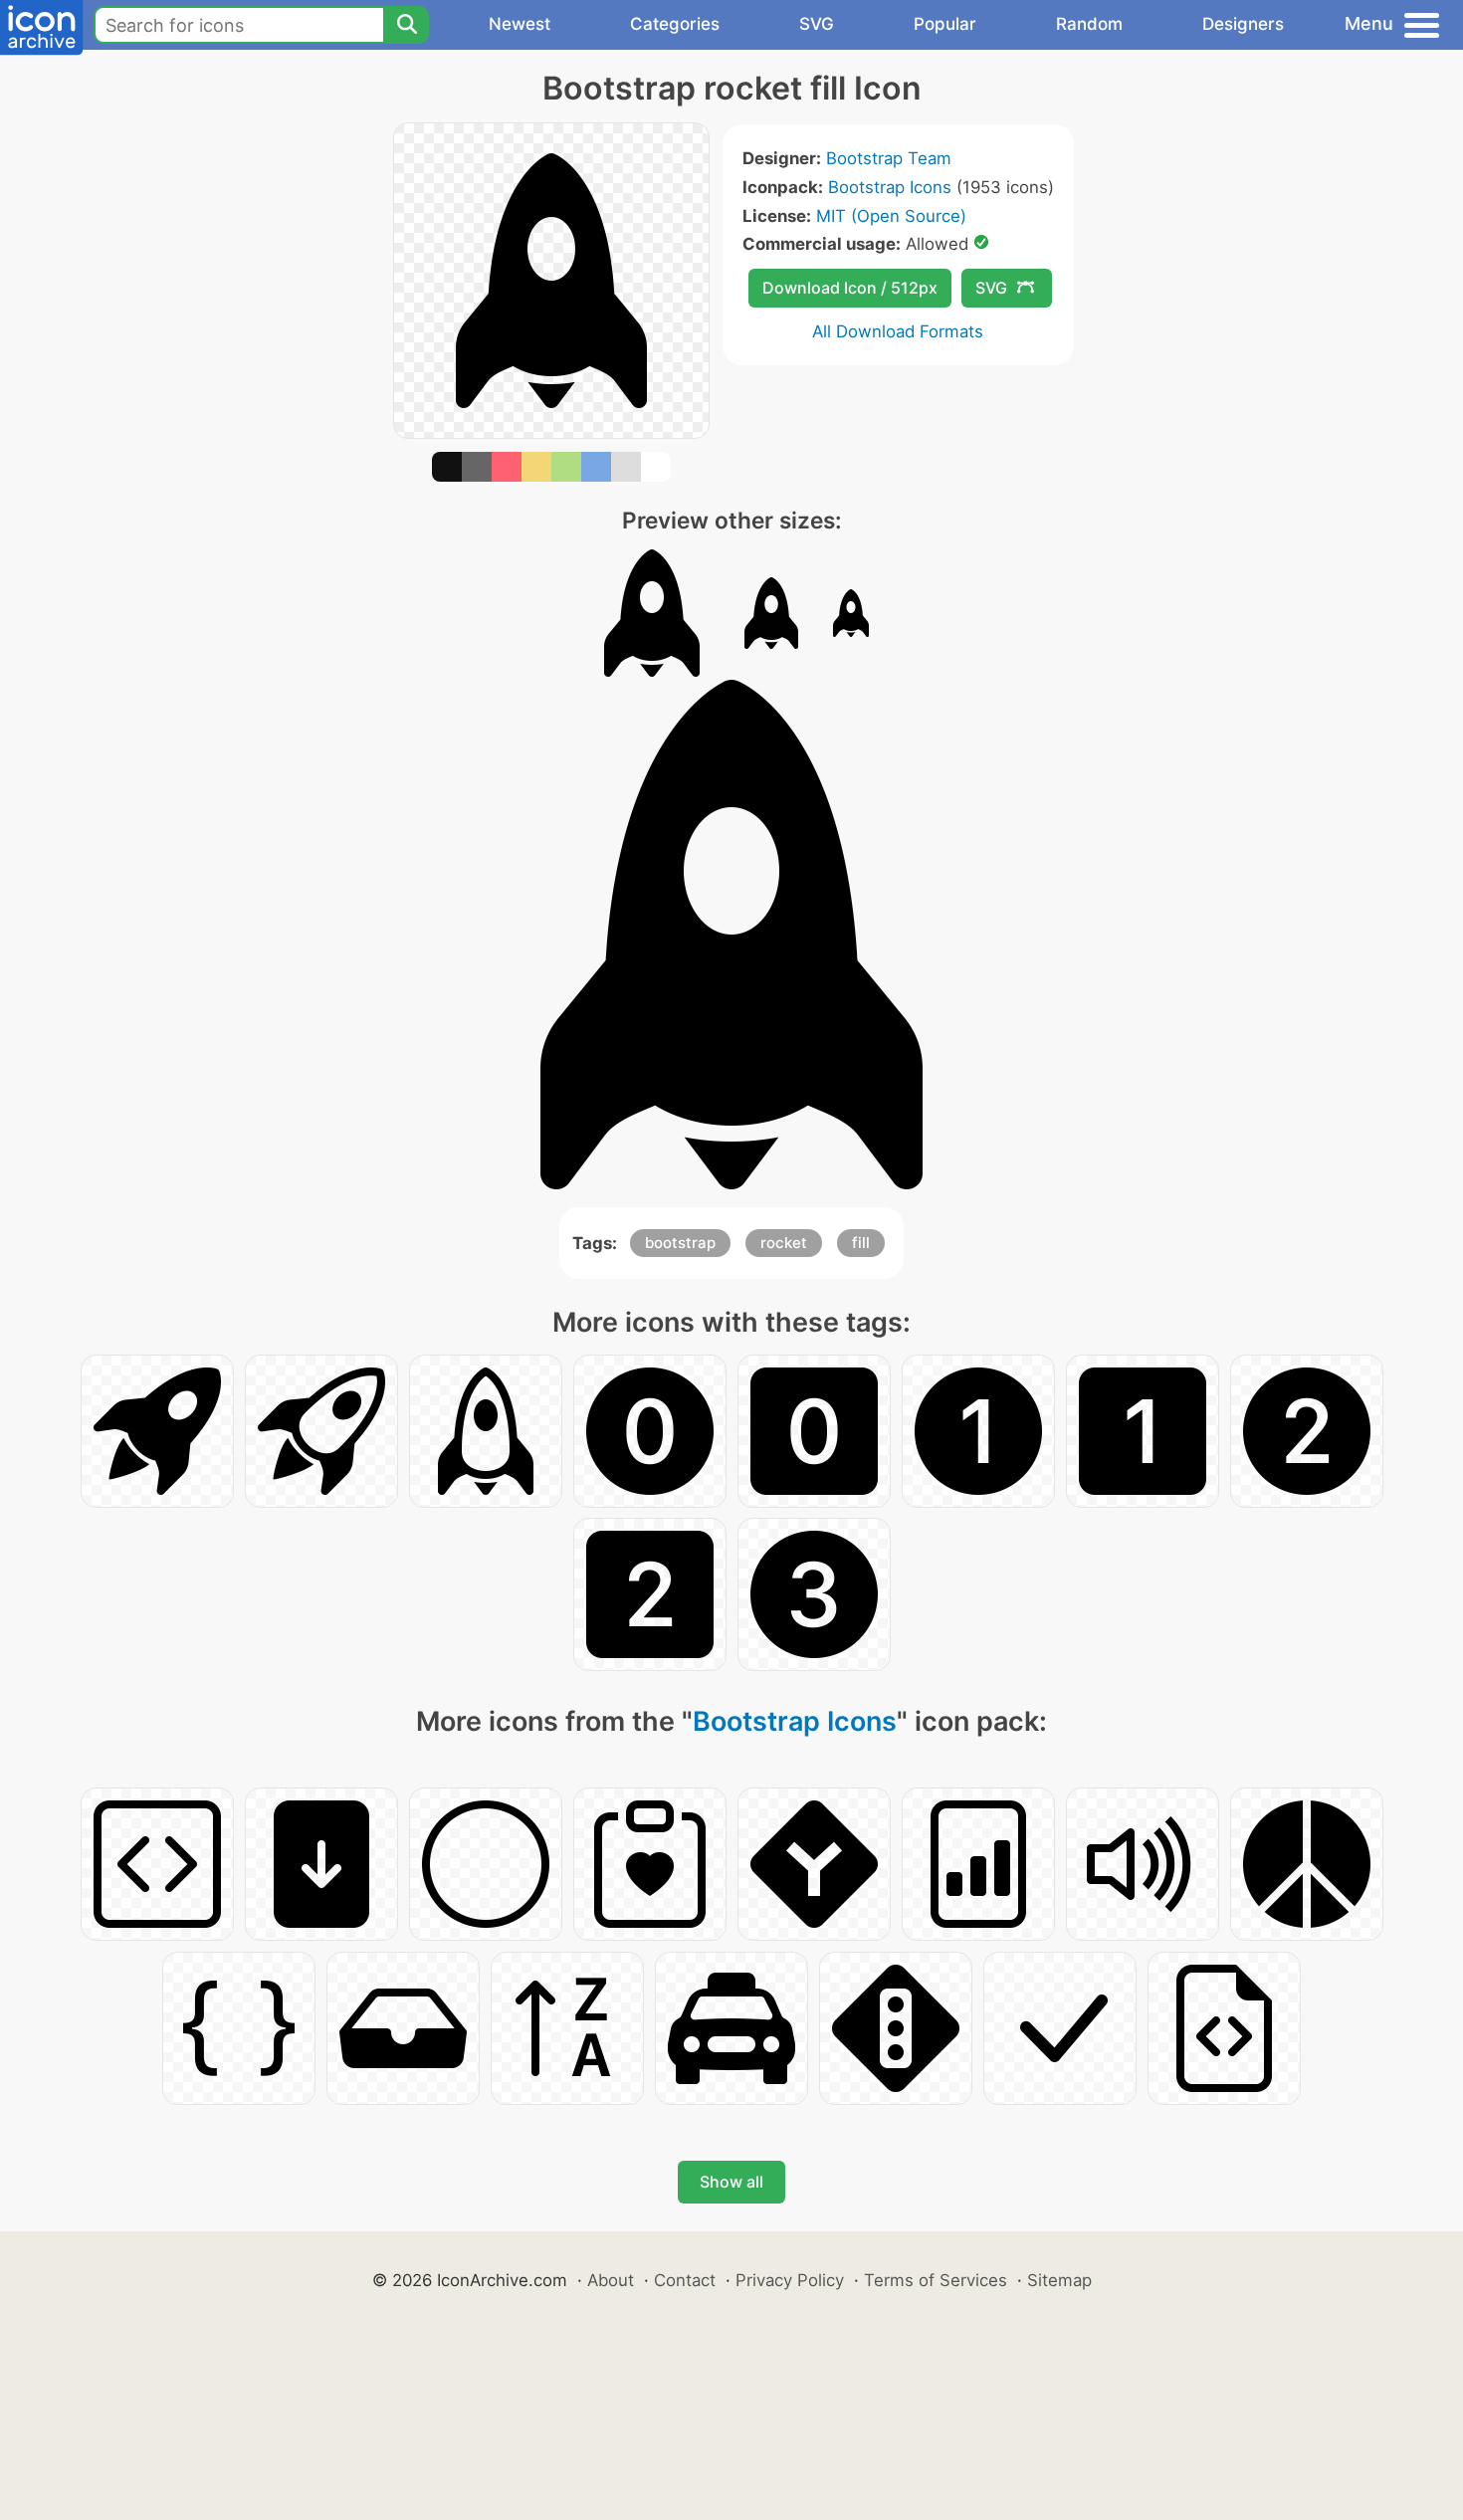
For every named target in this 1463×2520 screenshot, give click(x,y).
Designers (1243, 24)
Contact (685, 2280)
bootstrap (680, 1243)
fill (861, 1243)
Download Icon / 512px (850, 288)
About (611, 2280)
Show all (731, 2182)
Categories (675, 24)
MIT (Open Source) (891, 216)
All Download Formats (898, 331)
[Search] (406, 25)
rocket (784, 1243)
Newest (520, 24)
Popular (945, 24)
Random (1089, 24)
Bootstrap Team (889, 158)
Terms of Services (936, 2280)
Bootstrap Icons (890, 187)
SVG (817, 24)
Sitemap (1059, 2280)
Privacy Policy (790, 2280)
